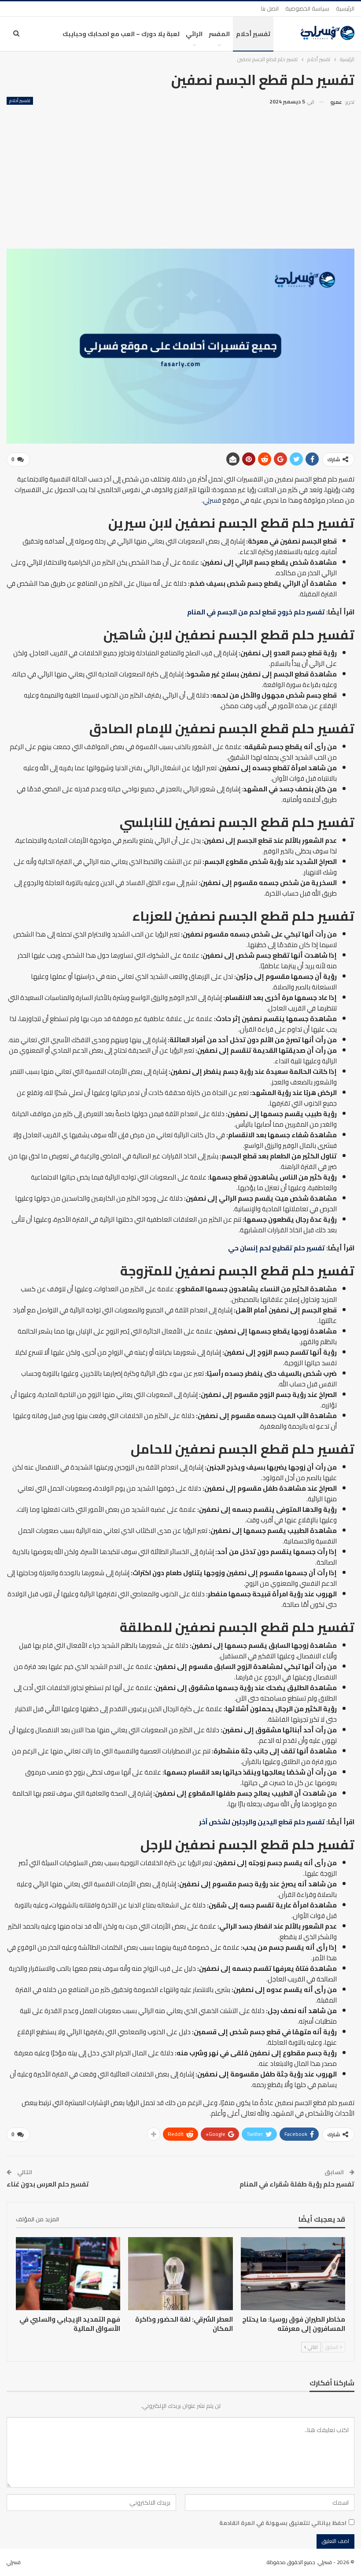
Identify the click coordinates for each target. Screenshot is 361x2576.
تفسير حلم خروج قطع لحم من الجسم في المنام (256, 612)
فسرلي (212, 500)
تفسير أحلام (253, 34)
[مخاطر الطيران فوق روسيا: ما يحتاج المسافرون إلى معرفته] (293, 2274)
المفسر (219, 34)
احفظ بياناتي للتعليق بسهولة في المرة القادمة (283, 2523)
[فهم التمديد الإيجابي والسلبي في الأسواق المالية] (68, 2274)
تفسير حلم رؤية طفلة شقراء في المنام (297, 2184)
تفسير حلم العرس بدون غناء (48, 2184)
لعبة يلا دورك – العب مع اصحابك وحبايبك (121, 34)
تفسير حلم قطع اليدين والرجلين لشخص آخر (262, 1822)
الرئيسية (345, 8)
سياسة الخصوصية (307, 8)
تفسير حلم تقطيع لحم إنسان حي (276, 1248)
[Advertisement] (180, 174)
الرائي (194, 34)
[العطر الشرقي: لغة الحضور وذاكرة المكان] (180, 2274)
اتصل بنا (270, 8)
